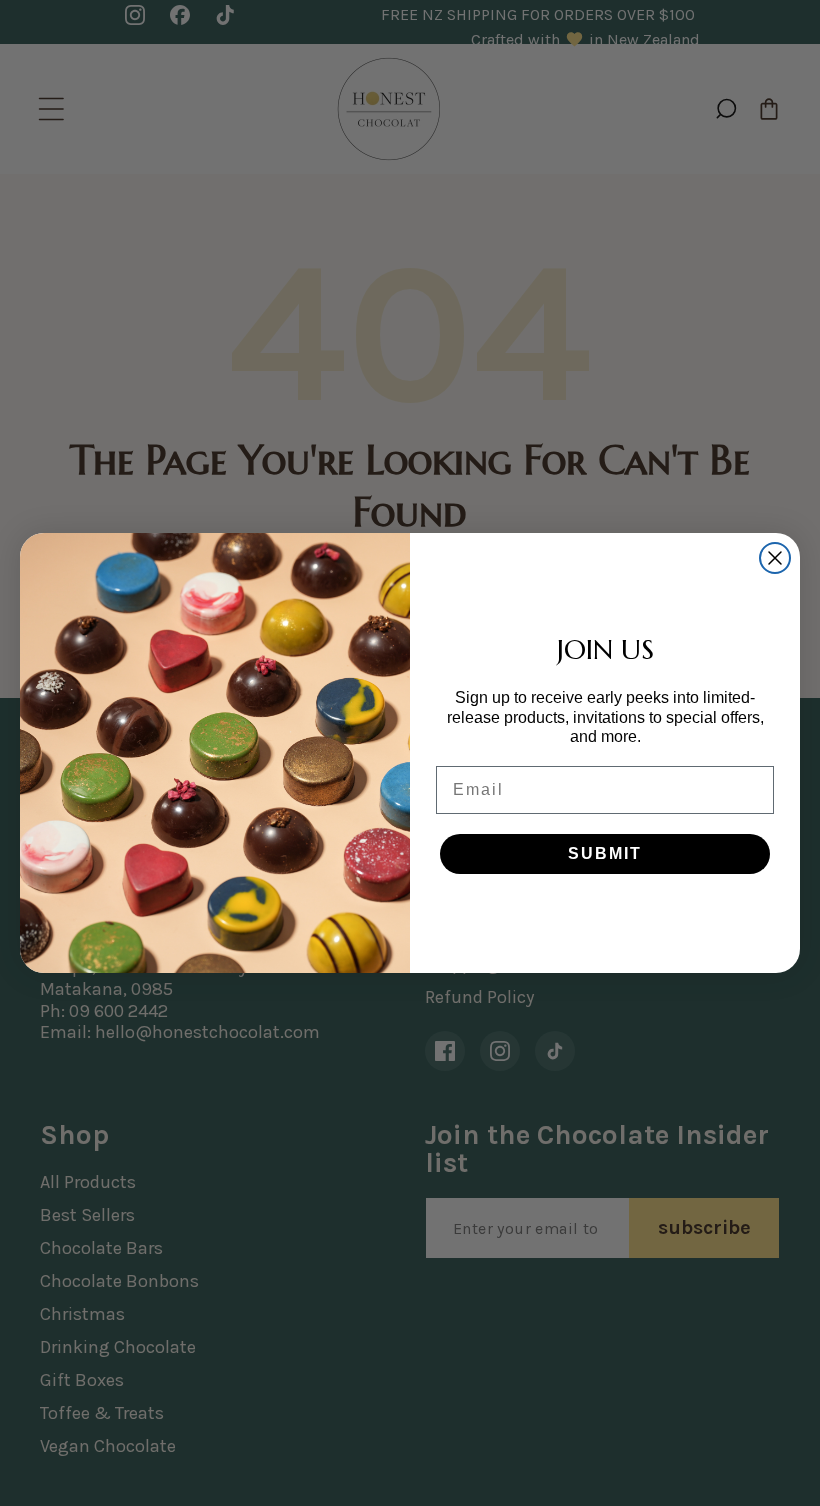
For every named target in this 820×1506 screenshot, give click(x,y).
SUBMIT (605, 853)
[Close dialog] (775, 558)
